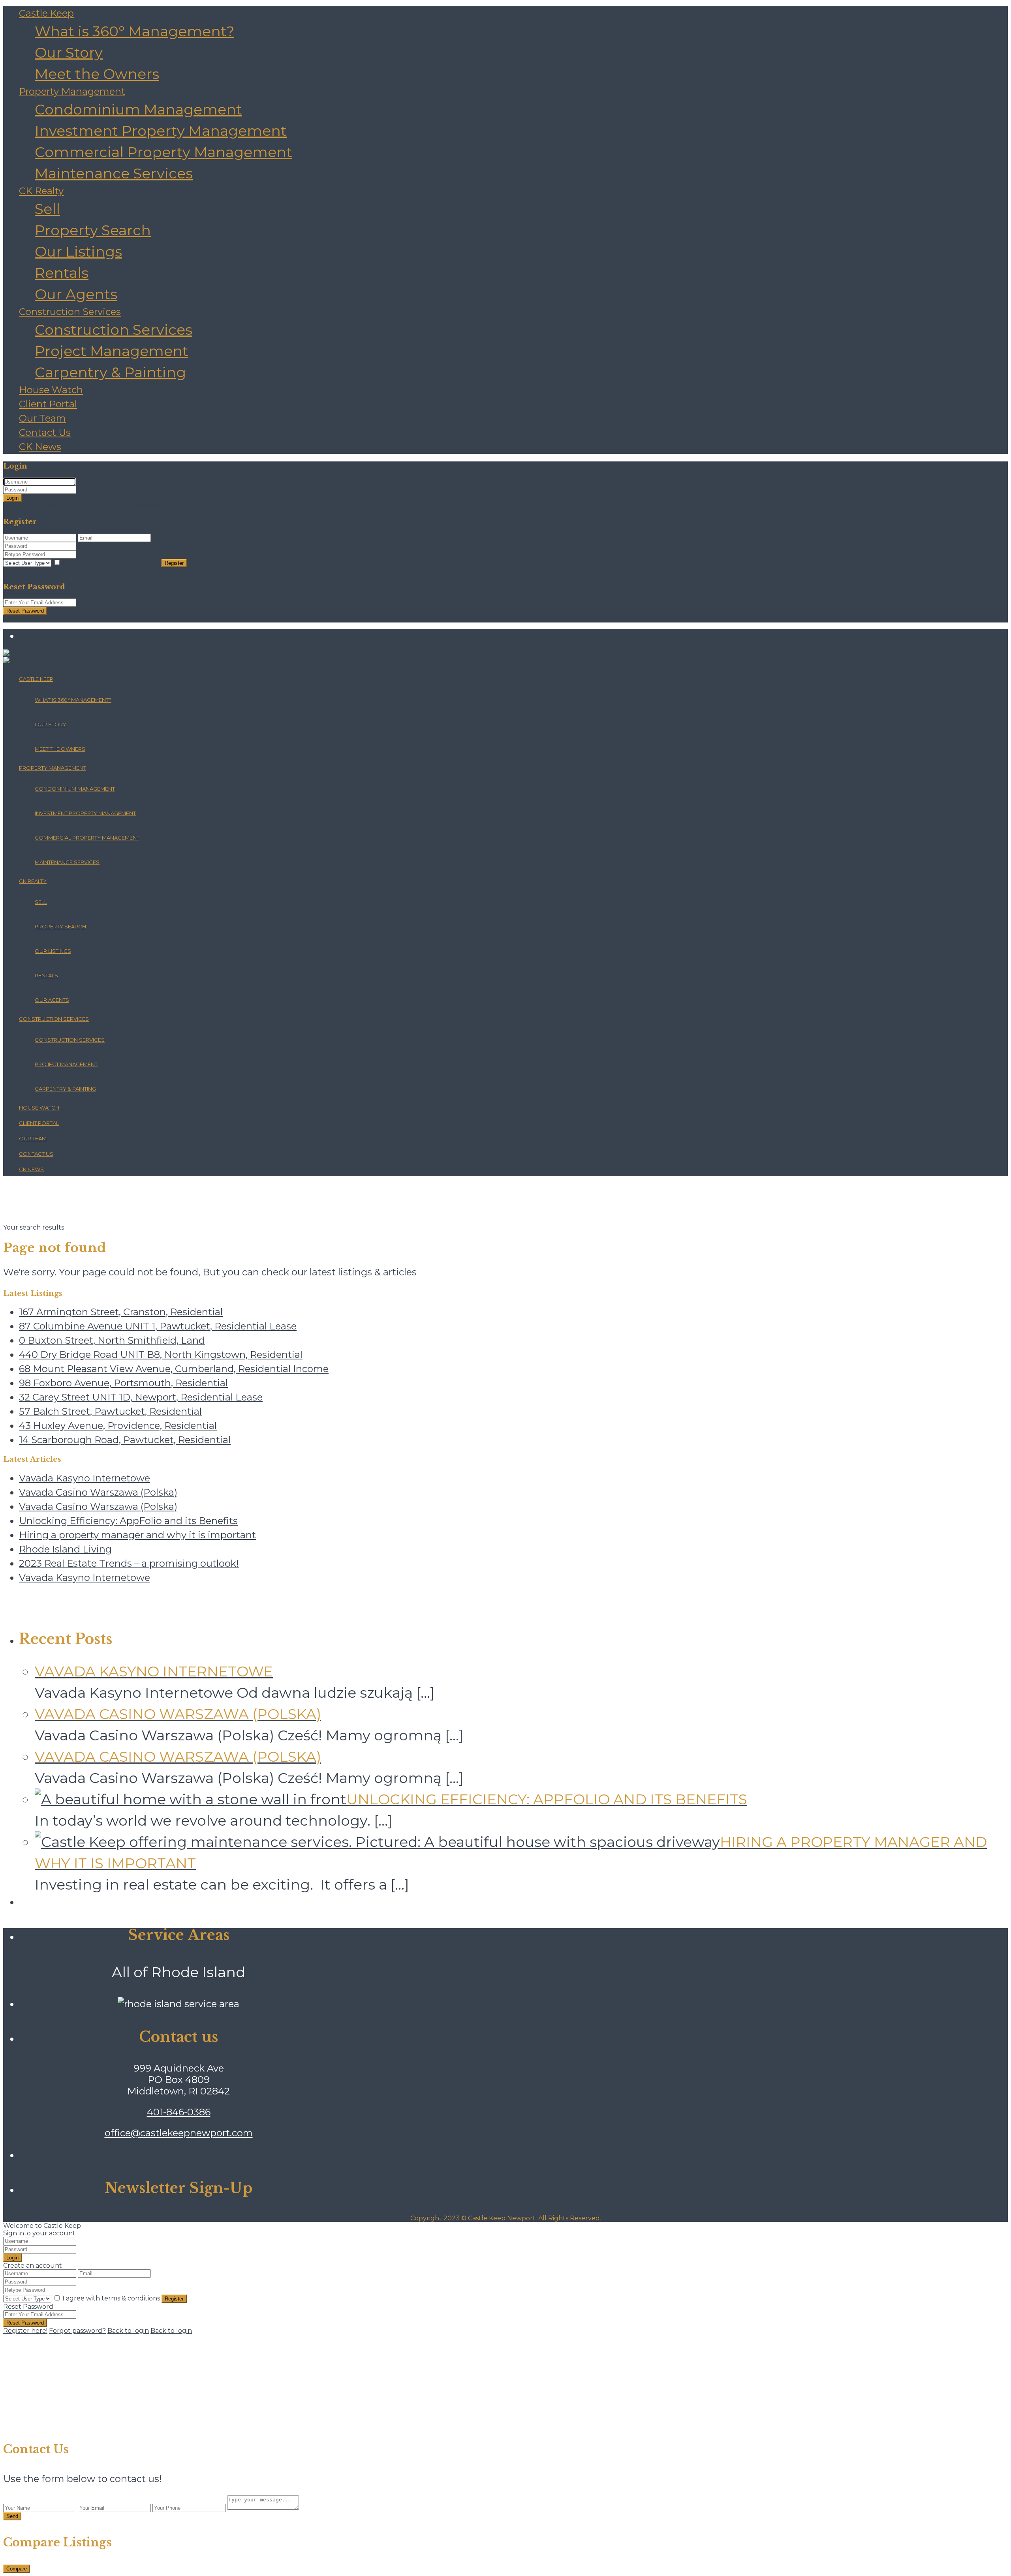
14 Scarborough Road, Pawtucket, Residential (125, 1440)
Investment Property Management (161, 131)
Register (174, 563)
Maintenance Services (114, 173)
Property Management (72, 91)
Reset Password (25, 611)
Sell (47, 209)
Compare (17, 2569)
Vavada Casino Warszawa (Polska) (98, 1492)
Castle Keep (46, 13)
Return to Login (28, 619)
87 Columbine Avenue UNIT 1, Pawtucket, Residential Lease (158, 1326)
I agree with (111, 563)
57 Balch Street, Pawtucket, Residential (110, 1411)
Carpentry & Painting (110, 372)
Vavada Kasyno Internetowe (85, 1478)
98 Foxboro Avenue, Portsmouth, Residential (123, 1383)
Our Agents (76, 294)
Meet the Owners (97, 74)
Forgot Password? (138, 506)
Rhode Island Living (65, 1549)
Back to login (128, 2331)
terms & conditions (131, 563)
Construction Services (70, 312)
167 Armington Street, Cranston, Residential (121, 1312)
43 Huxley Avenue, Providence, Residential (118, 1426)
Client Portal (48, 404)
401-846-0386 (179, 2112)
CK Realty (41, 191)
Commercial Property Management (163, 152)
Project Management (112, 351)
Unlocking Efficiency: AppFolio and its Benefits (128, 1521)
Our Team (42, 418)
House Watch (51, 390)
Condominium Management (138, 109)
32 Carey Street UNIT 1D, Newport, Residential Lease (141, 1397)
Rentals (62, 273)
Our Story (69, 52)
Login (12, 498)
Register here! (25, 2331)
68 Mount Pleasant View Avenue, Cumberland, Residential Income (174, 1369)
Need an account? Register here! (55, 506)
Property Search (93, 230)
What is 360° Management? (134, 31)
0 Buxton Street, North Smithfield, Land (112, 1340)
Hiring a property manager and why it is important (137, 1535)
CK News (40, 447)
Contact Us (45, 432)
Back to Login (25, 571)
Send (12, 2516)
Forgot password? (77, 2331)
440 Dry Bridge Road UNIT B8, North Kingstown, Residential (161, 1355)
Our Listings (78, 251)
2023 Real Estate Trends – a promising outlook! (129, 1563)
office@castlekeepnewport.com (179, 2133)
